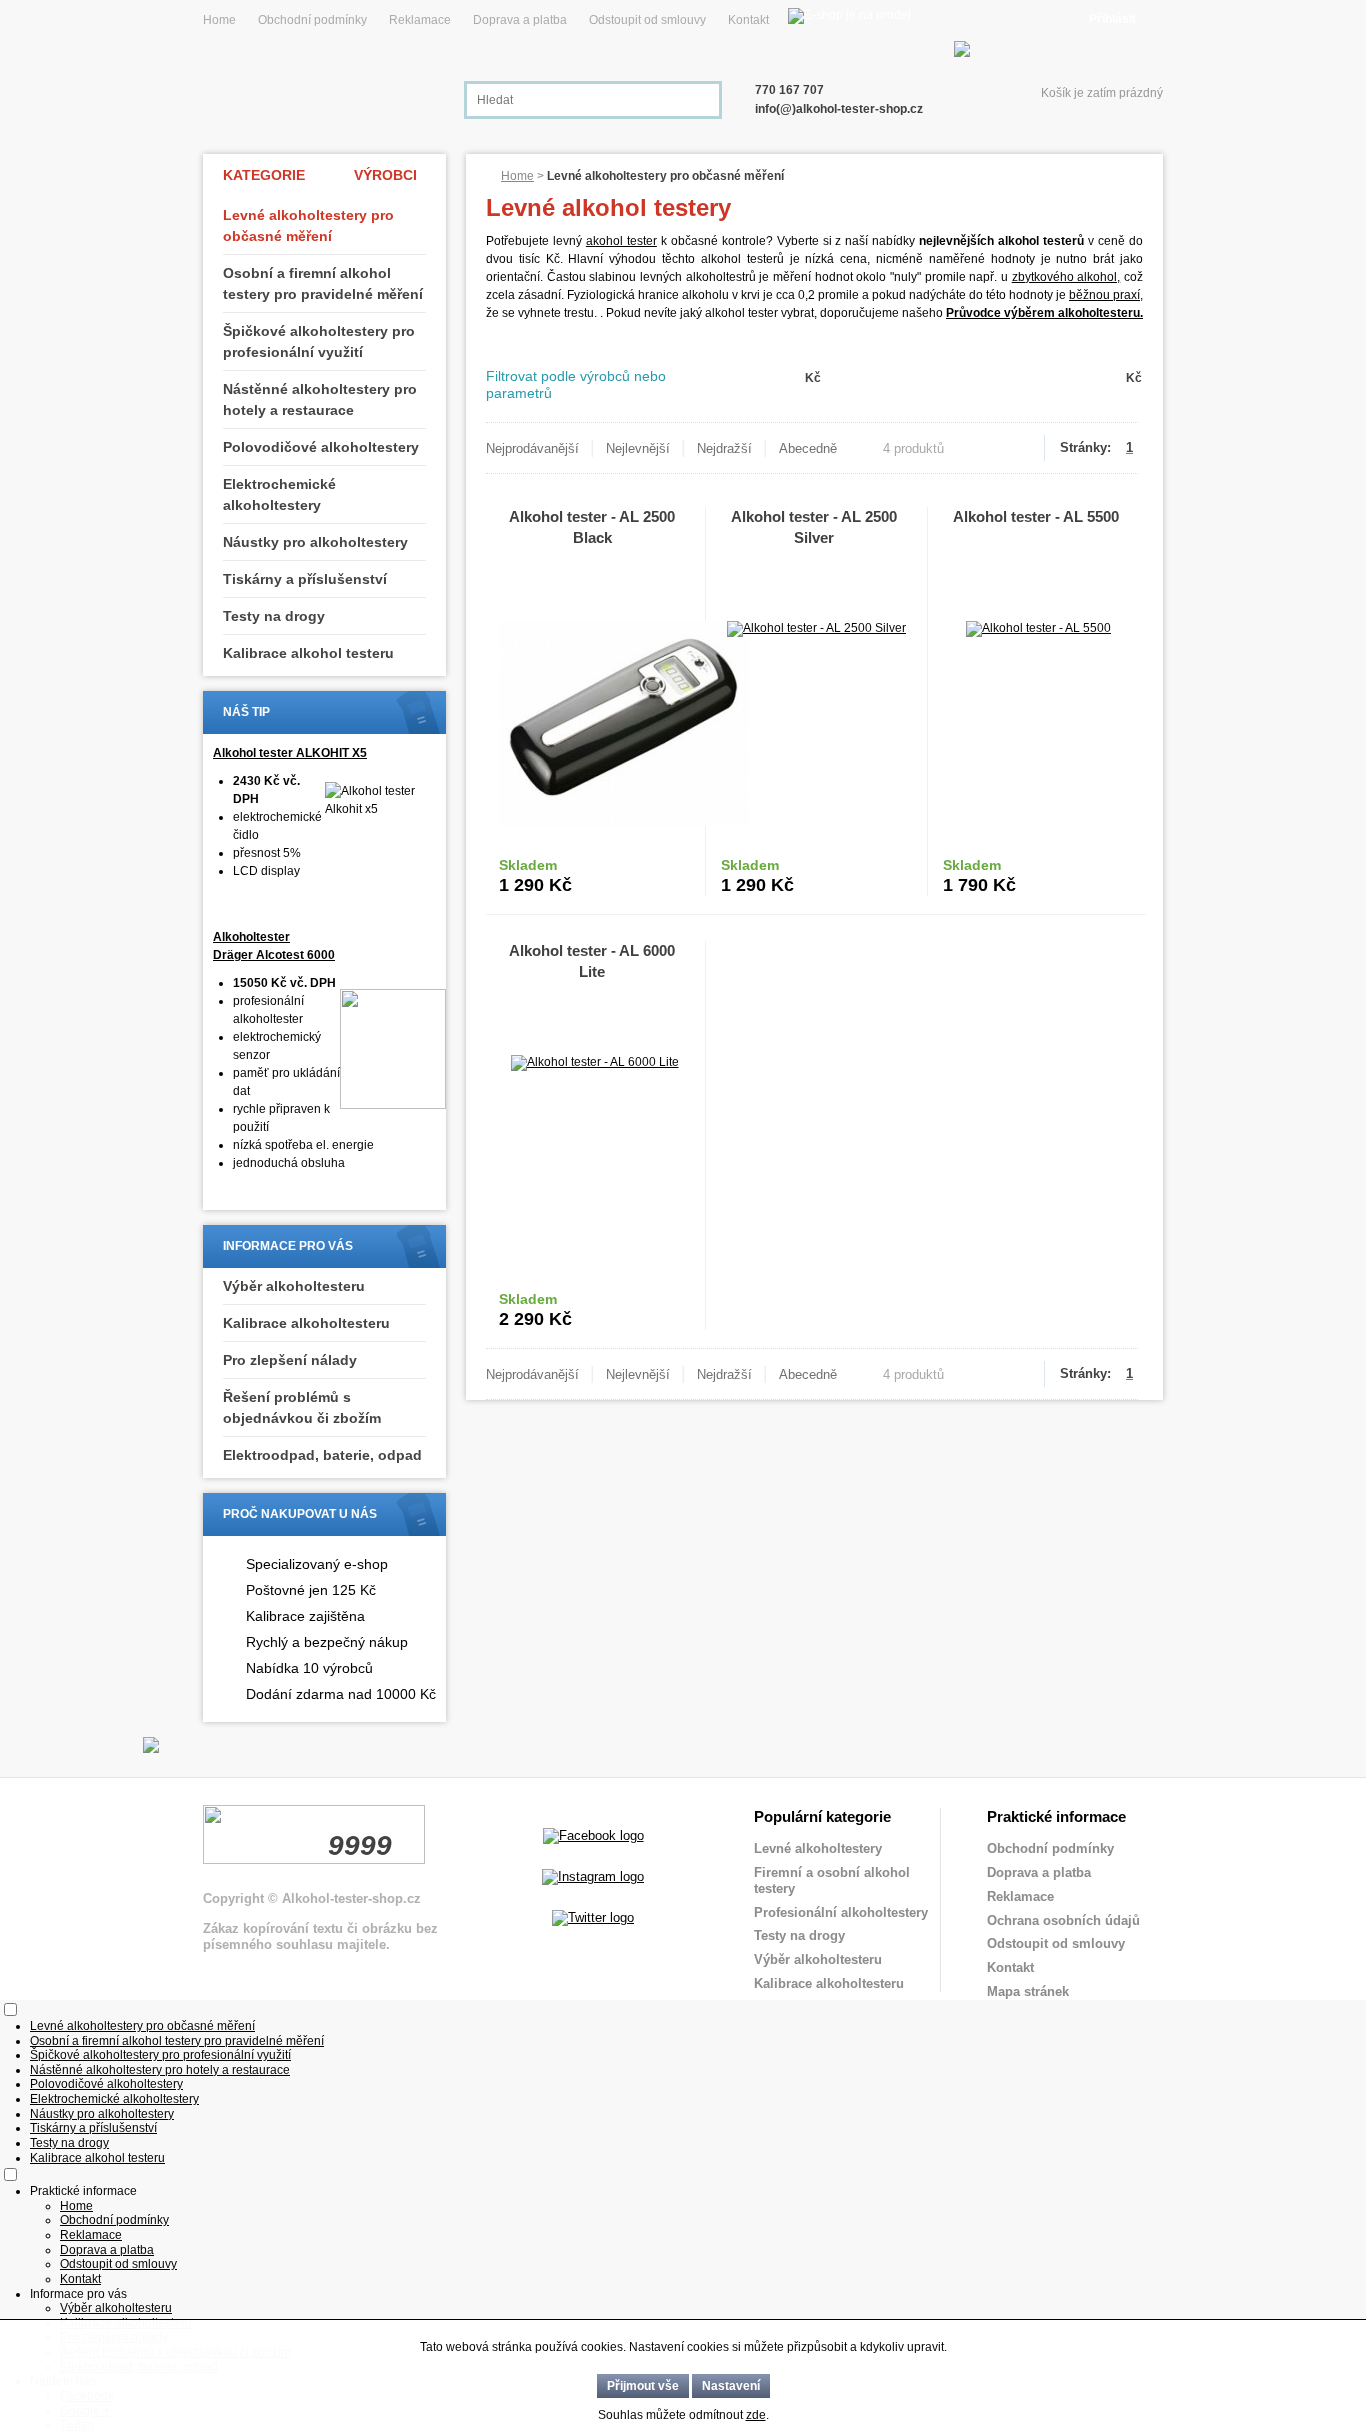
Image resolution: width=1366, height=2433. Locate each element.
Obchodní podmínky (312, 20)
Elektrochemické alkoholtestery (279, 494)
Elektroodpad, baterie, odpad (322, 1455)
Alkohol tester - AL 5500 (1036, 516)
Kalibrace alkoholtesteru (306, 1323)
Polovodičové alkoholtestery (321, 447)
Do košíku (643, 876)
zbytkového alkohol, (1066, 277)
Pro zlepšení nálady (290, 1360)
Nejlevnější (638, 448)
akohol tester (621, 241)
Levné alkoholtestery (818, 1848)
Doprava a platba (520, 20)
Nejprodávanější (532, 448)
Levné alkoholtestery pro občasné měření (308, 225)
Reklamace (420, 20)
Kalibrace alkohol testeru (308, 653)
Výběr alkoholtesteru (294, 1286)
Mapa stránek (1028, 1991)
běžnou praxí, (1106, 295)
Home (219, 20)
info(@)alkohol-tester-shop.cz (839, 109)
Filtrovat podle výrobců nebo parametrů (576, 384)
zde (756, 2415)
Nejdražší (724, 448)
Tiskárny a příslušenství (305, 579)
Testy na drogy (274, 616)
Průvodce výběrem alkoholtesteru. (1044, 313)
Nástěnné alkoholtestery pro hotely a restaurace (320, 399)
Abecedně (808, 448)
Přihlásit (1112, 19)
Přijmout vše (643, 2386)
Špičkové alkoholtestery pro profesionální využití (319, 341)
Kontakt (748, 20)
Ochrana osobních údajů (1063, 1920)
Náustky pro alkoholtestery (315, 542)
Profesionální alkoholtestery (841, 1912)
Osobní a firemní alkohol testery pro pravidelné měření (323, 283)
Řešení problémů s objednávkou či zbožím (302, 1407)
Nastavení (731, 2386)
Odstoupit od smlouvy (647, 20)
